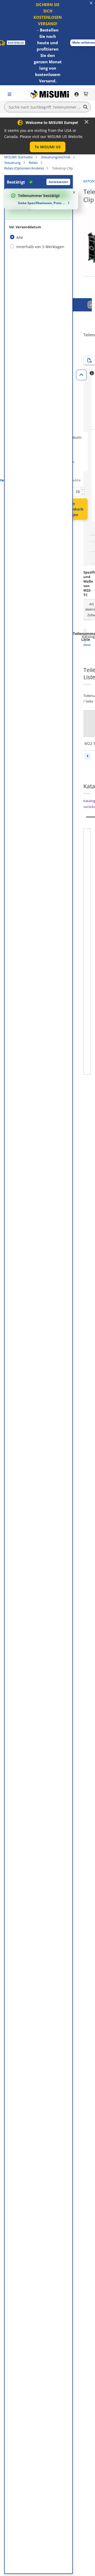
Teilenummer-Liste (85, 636)
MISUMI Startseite (18, 157)
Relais (33, 163)
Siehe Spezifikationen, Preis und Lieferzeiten (42, 203)
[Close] (87, 122)
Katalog (87, 636)
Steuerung (12, 163)
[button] (48, 147)
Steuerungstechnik (56, 157)
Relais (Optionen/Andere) (24, 168)
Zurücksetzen (58, 182)
